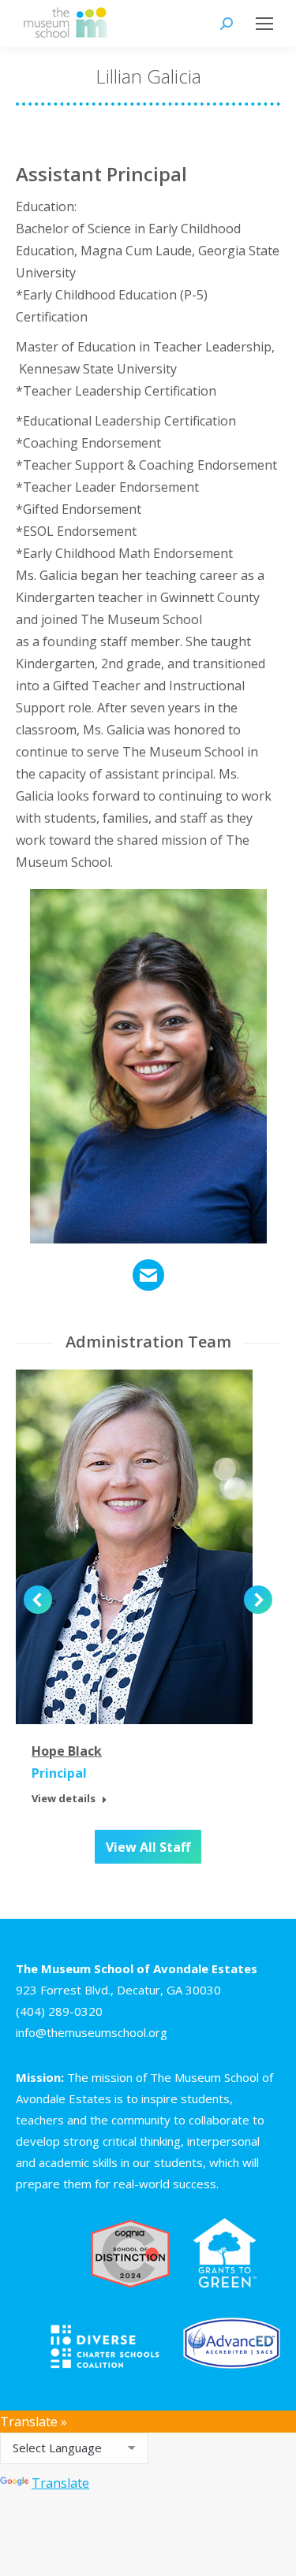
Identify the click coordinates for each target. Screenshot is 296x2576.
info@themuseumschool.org (92, 2032)
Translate (60, 2483)
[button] (38, 1600)
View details (64, 1799)
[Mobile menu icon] (264, 24)
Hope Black (67, 1751)
